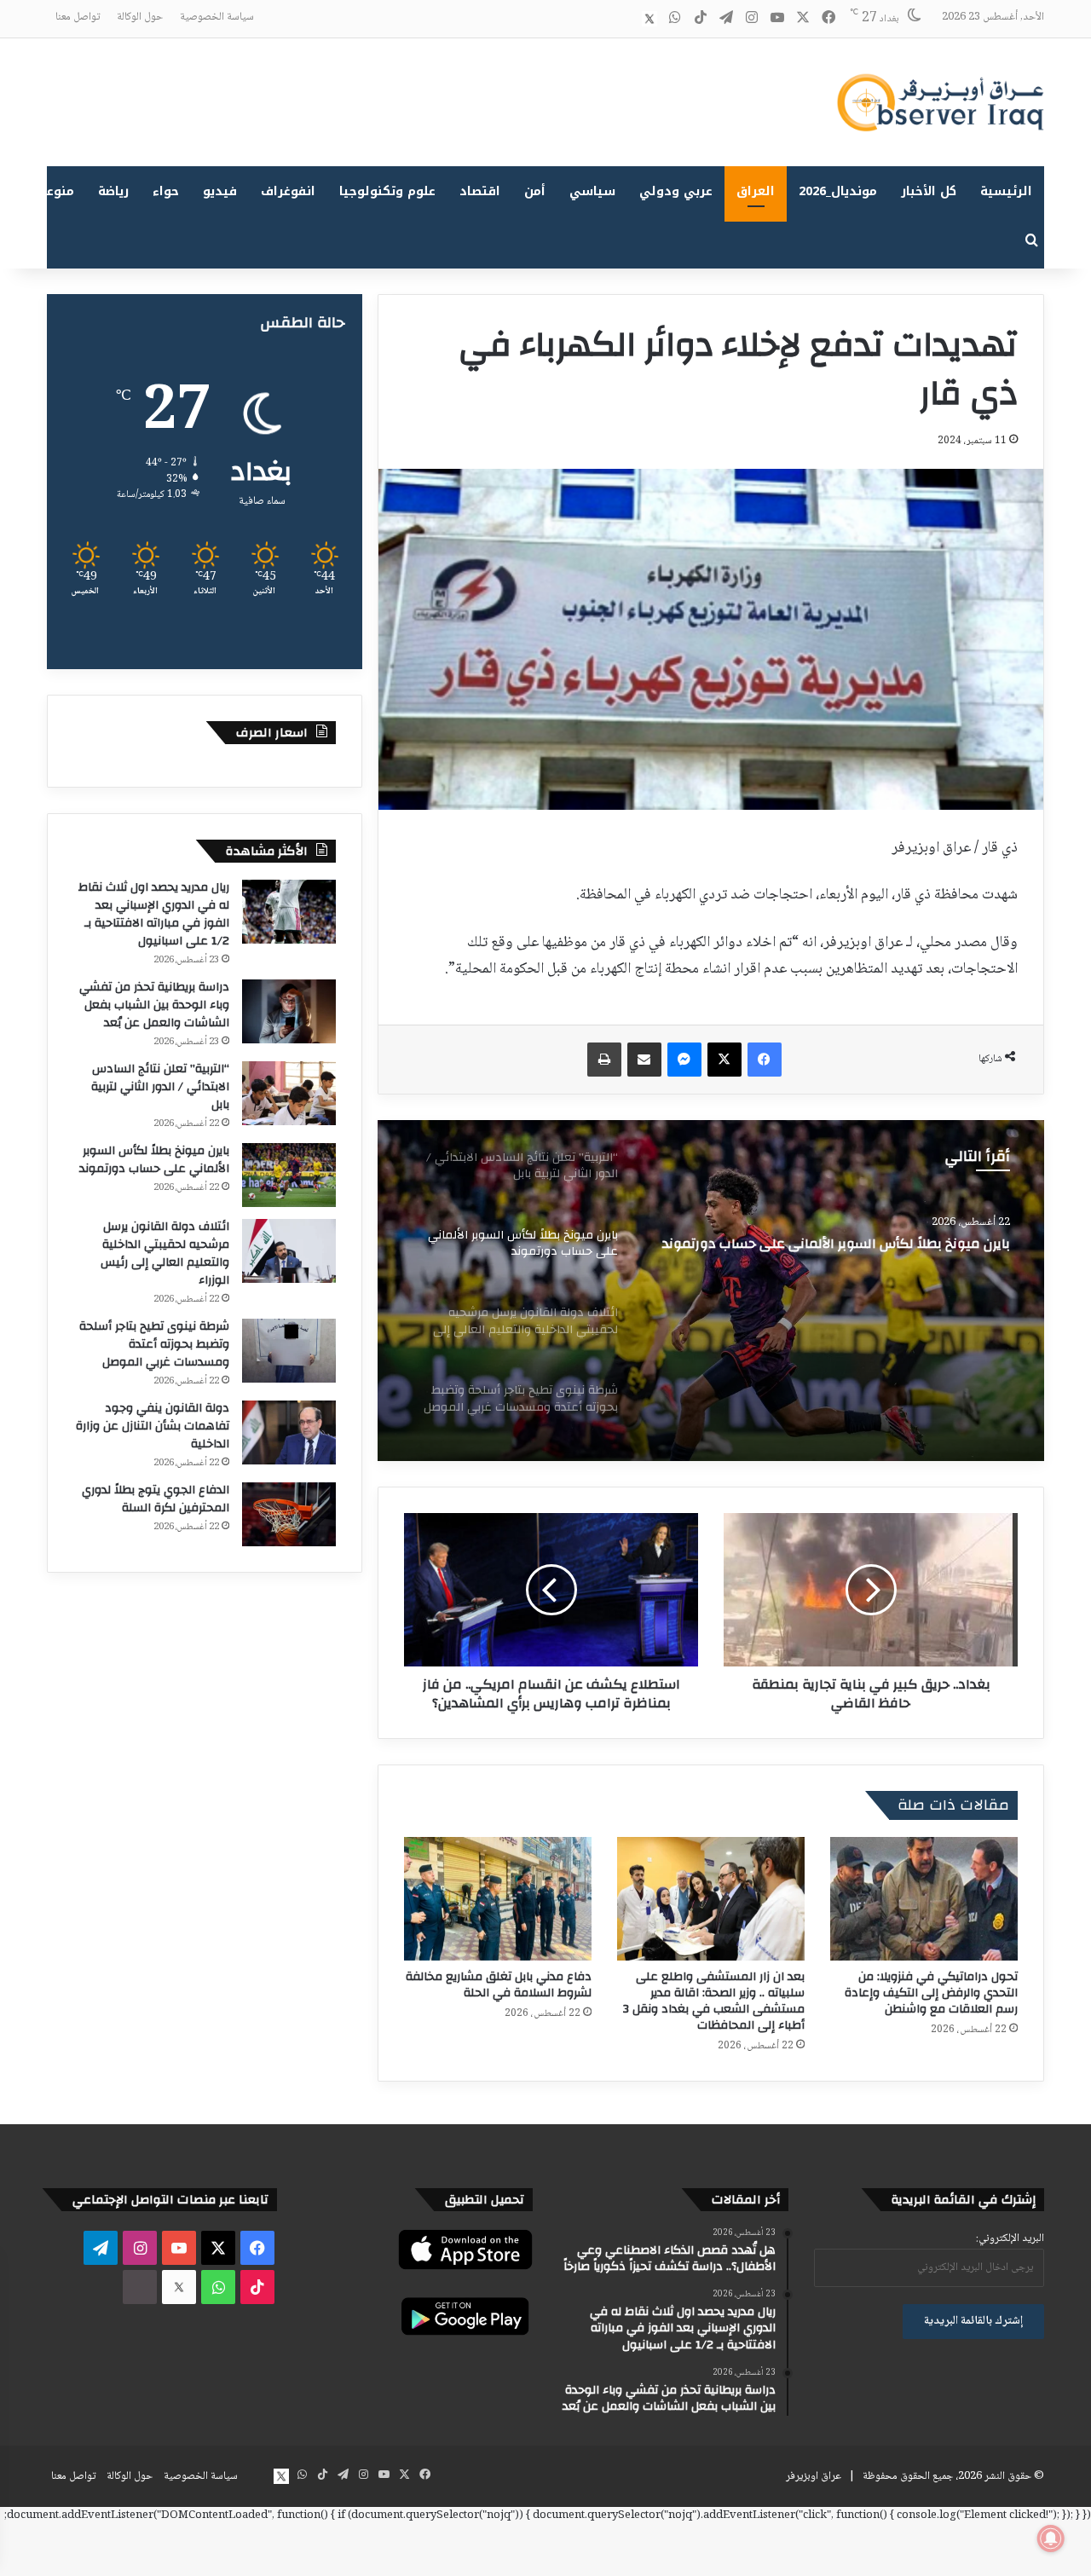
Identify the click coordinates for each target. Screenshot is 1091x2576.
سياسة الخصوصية (217, 17)
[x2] (649, 19)
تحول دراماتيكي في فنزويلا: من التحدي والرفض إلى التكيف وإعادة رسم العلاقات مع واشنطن (931, 1993)
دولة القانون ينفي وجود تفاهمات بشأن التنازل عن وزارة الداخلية (153, 1426)
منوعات (53, 191)
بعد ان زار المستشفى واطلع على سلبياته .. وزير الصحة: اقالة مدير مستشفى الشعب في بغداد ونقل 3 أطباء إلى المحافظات (714, 2001)
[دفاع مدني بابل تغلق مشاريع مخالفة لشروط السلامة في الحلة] (498, 1899)
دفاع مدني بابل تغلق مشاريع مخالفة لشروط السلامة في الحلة (499, 1985)
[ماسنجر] (684, 1060)
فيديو (220, 191)
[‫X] (724, 1060)
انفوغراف (288, 191)
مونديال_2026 (838, 191)
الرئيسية (1006, 191)
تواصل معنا (78, 17)
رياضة (113, 191)
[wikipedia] (624, 19)
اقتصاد (480, 191)
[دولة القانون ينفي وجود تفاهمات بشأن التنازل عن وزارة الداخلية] (289, 1432)
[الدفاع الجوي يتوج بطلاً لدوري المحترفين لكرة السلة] (289, 1514)
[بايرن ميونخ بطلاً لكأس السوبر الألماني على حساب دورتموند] (289, 1175)
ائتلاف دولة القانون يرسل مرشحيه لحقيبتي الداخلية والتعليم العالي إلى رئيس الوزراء (832, 1252)
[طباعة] (604, 1060)
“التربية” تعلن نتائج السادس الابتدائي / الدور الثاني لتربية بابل (160, 1087)
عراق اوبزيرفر (814, 2476)
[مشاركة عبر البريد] (644, 1060)
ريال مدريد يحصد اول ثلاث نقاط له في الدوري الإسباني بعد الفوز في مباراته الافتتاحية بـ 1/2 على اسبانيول (154, 914)
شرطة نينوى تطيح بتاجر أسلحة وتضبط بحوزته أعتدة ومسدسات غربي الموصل (154, 1344)
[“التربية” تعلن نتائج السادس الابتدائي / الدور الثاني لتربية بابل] (289, 1093)
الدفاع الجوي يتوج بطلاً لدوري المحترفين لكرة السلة (156, 1499)
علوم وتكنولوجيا (387, 191)
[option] (711, 1291)
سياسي (592, 191)
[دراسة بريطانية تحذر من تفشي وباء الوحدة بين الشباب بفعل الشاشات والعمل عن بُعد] (289, 1011)
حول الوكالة (140, 17)
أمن (535, 191)
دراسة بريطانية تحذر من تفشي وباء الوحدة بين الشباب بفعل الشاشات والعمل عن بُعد (154, 1005)
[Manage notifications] (1051, 2538)
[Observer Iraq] (940, 102)
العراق (756, 191)
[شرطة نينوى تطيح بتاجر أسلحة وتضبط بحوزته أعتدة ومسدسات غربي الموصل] (289, 1351)
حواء (166, 191)
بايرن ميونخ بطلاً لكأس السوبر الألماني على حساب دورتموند (154, 1160)
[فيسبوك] (765, 1060)
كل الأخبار (929, 191)
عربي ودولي (676, 191)
